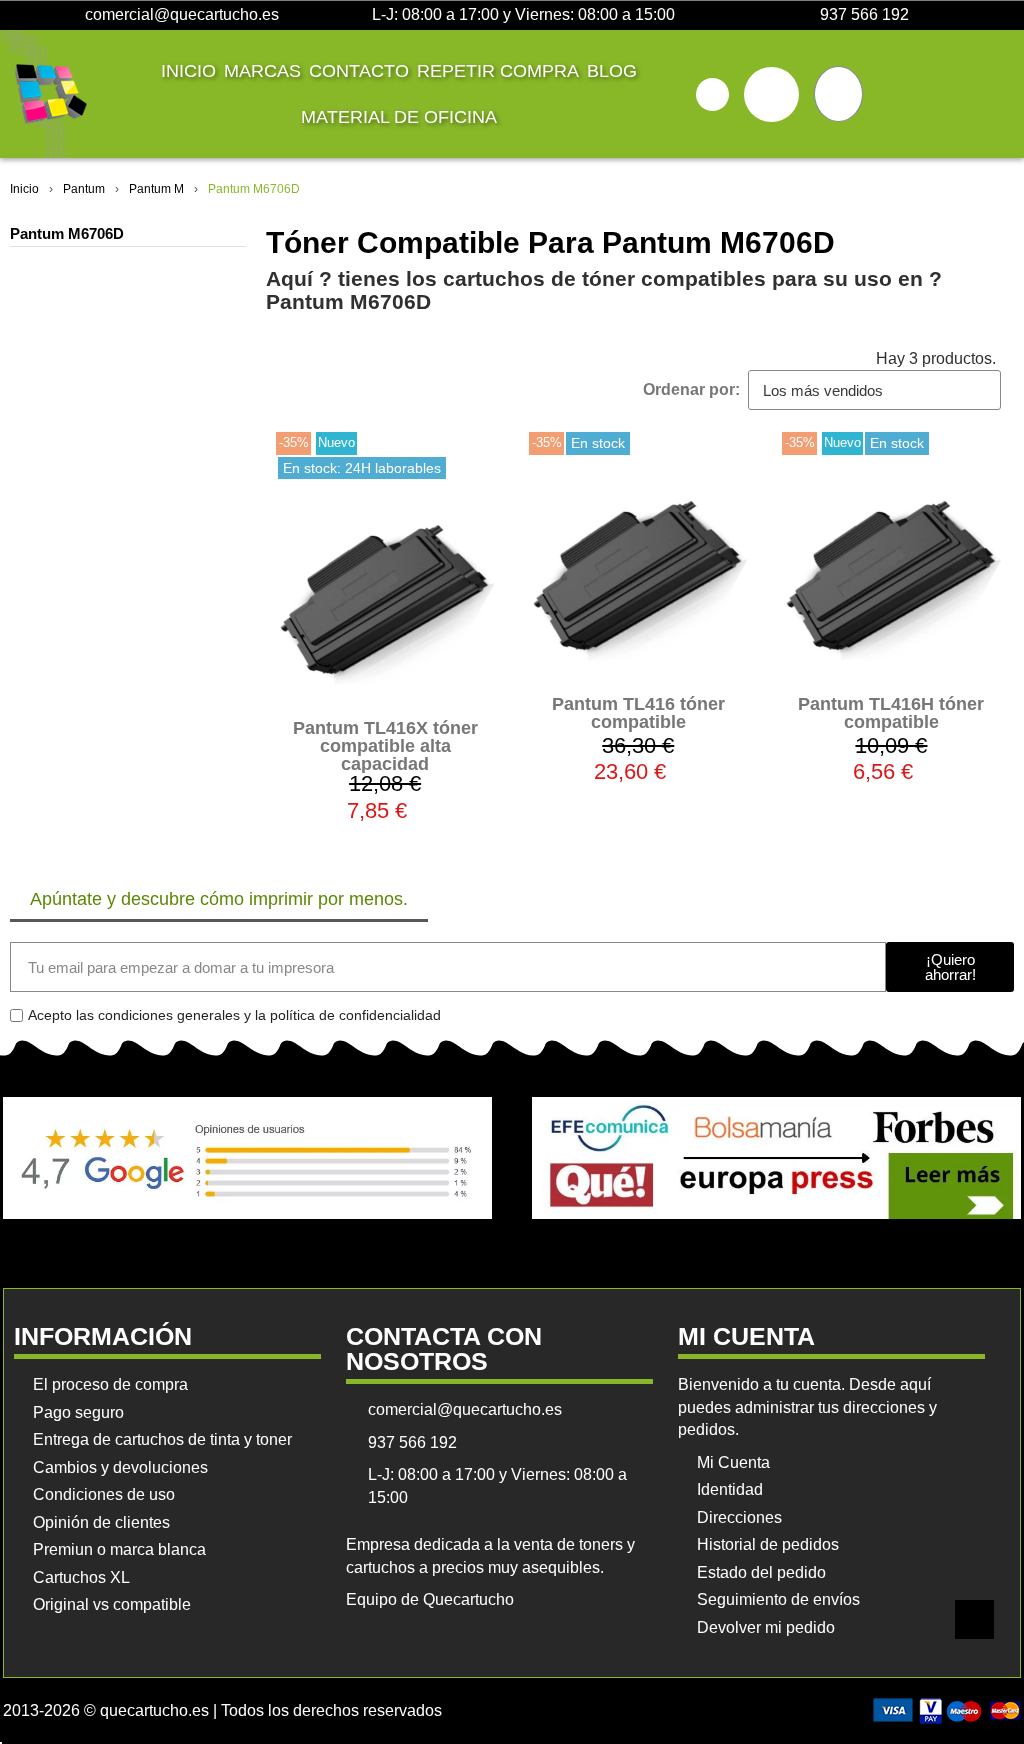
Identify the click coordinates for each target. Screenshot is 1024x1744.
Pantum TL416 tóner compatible (638, 713)
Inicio (188, 71)
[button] (712, 94)
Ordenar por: (691, 389)
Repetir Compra (498, 71)
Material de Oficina (399, 117)
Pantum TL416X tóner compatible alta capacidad (385, 746)
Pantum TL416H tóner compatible (891, 713)
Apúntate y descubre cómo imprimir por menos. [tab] (219, 899)
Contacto (359, 71)
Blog (612, 71)
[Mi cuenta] (771, 94)
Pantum (84, 189)
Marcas (262, 71)
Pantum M (156, 189)
